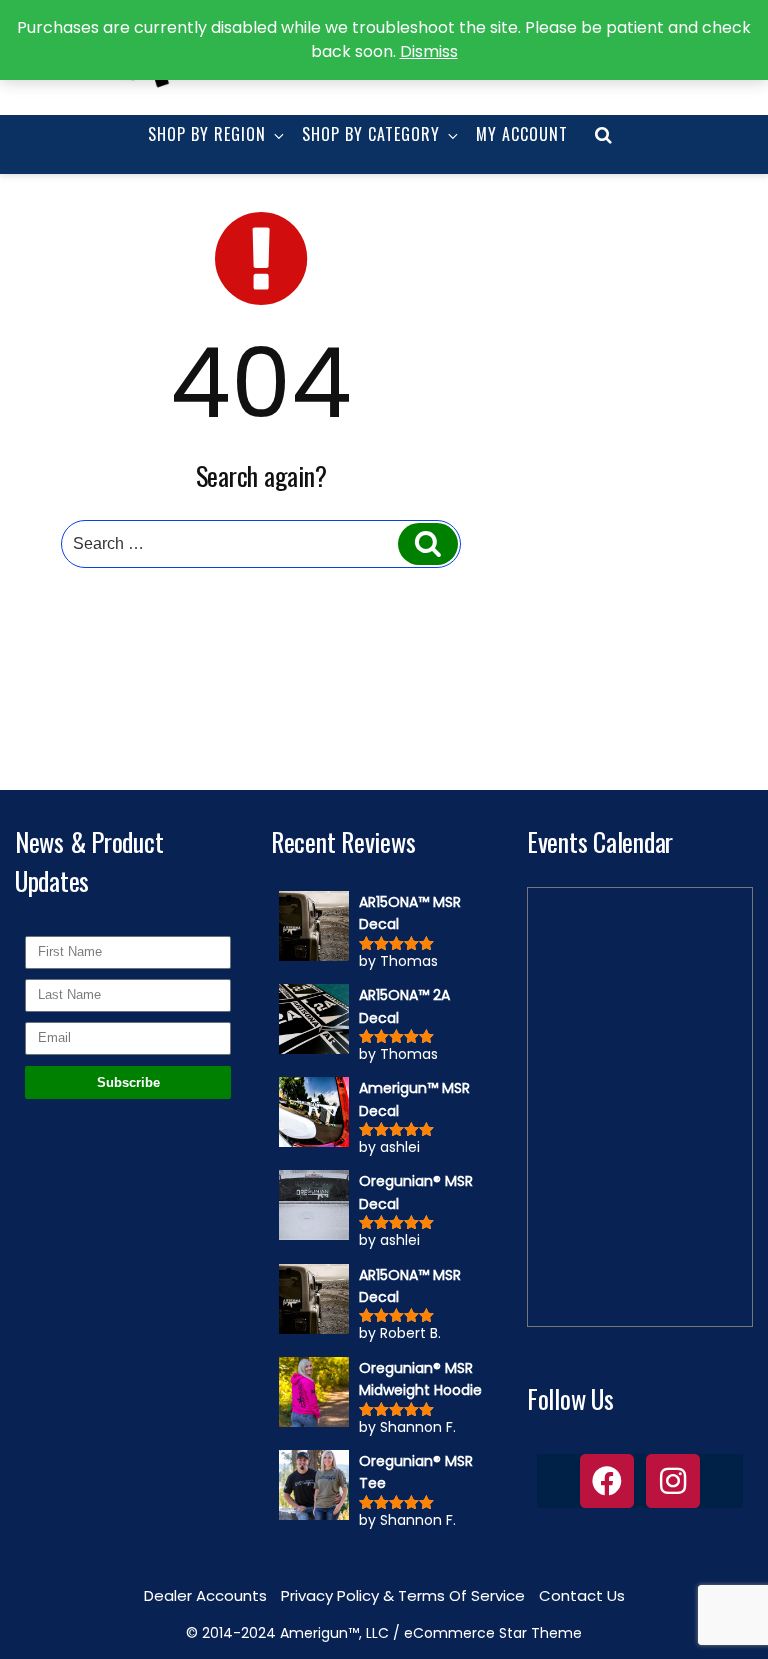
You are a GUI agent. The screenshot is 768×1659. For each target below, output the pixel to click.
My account (522, 134)
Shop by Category (371, 134)
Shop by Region (207, 134)
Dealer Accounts (205, 1595)
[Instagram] (673, 1481)
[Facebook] (607, 1481)
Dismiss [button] (429, 51)
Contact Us (582, 1595)
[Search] (428, 544)
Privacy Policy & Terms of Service (403, 1595)
